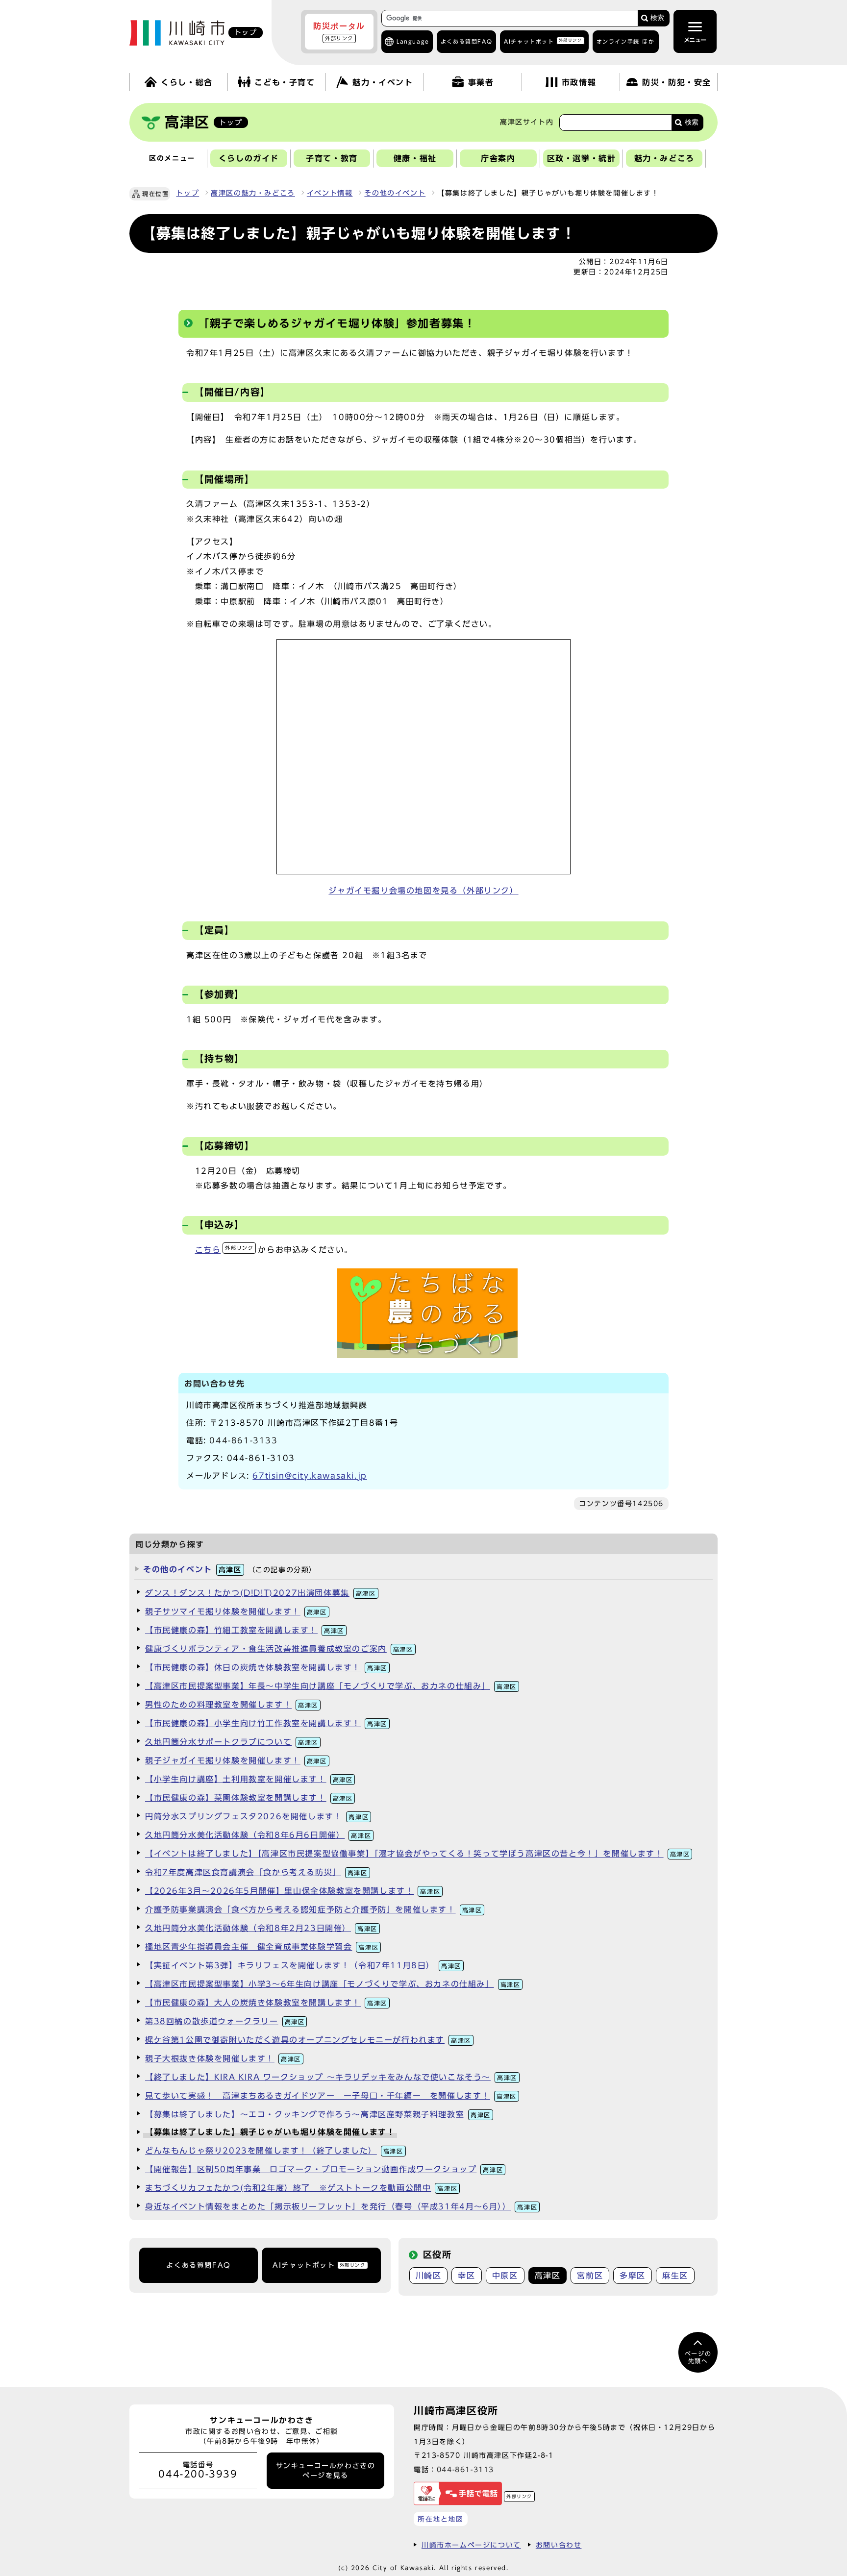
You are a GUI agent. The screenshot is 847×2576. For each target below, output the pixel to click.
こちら (224, 1250)
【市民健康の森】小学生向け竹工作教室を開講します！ (266, 1723)
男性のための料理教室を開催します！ (232, 1705)
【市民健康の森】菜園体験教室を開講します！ (249, 1798)
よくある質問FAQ (198, 2265)
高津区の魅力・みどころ (253, 193)
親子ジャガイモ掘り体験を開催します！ (236, 1760)
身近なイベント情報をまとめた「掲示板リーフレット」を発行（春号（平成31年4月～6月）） (341, 2206)
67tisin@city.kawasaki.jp (310, 1476)
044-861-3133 (243, 1440)
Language (413, 41)
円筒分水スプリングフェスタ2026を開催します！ (257, 1816)
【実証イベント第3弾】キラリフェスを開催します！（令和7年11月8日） (303, 1965)
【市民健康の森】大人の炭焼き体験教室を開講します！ (266, 2003)
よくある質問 (466, 41)
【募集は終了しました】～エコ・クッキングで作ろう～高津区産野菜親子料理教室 (318, 2114)
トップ (187, 193)
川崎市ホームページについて (471, 2545)
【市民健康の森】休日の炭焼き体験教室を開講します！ (266, 1667)
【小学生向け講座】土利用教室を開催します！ (249, 1779)
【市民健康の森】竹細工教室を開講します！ (245, 1630)
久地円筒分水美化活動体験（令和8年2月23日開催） (261, 1928)
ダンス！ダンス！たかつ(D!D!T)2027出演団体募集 (261, 1593)
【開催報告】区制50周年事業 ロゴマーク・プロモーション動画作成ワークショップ (324, 2169)
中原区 (505, 2276)
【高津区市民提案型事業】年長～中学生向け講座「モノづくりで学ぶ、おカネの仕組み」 (331, 1686)
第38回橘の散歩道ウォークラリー (225, 2021)
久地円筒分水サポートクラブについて (232, 1742)
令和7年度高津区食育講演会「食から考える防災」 (256, 1872)
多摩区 (633, 2276)
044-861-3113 (465, 2469)
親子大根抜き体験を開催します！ (223, 2058)
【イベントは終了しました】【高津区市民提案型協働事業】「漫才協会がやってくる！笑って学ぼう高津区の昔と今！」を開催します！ (417, 1854)
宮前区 (590, 2276)
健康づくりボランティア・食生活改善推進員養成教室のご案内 (279, 1649)
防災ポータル (339, 31)
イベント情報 (330, 193)
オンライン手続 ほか (626, 41)
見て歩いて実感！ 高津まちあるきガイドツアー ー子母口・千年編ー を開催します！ (331, 2096)
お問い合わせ (559, 2545)
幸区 (466, 2276)
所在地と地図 (441, 2519)
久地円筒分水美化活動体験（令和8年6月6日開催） (258, 1835)
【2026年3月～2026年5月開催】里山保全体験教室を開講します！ (293, 1891)
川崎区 (429, 2276)
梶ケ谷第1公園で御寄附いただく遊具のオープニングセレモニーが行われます (308, 2040)
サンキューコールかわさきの (326, 2471)
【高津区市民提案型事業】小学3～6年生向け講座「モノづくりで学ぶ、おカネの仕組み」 (333, 1984)
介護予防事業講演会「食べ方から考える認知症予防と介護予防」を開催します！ (313, 1909)
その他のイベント (395, 193)
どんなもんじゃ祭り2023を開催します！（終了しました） (274, 2151)
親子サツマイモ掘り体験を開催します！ (236, 1611)
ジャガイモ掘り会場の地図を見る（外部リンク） (423, 891)
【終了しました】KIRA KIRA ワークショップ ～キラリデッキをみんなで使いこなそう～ (331, 2077)
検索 (657, 18)
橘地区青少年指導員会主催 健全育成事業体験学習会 (262, 1947)
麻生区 (675, 2276)
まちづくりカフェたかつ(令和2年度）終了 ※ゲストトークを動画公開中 (301, 2188)
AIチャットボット (543, 41)
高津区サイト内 (527, 122)
